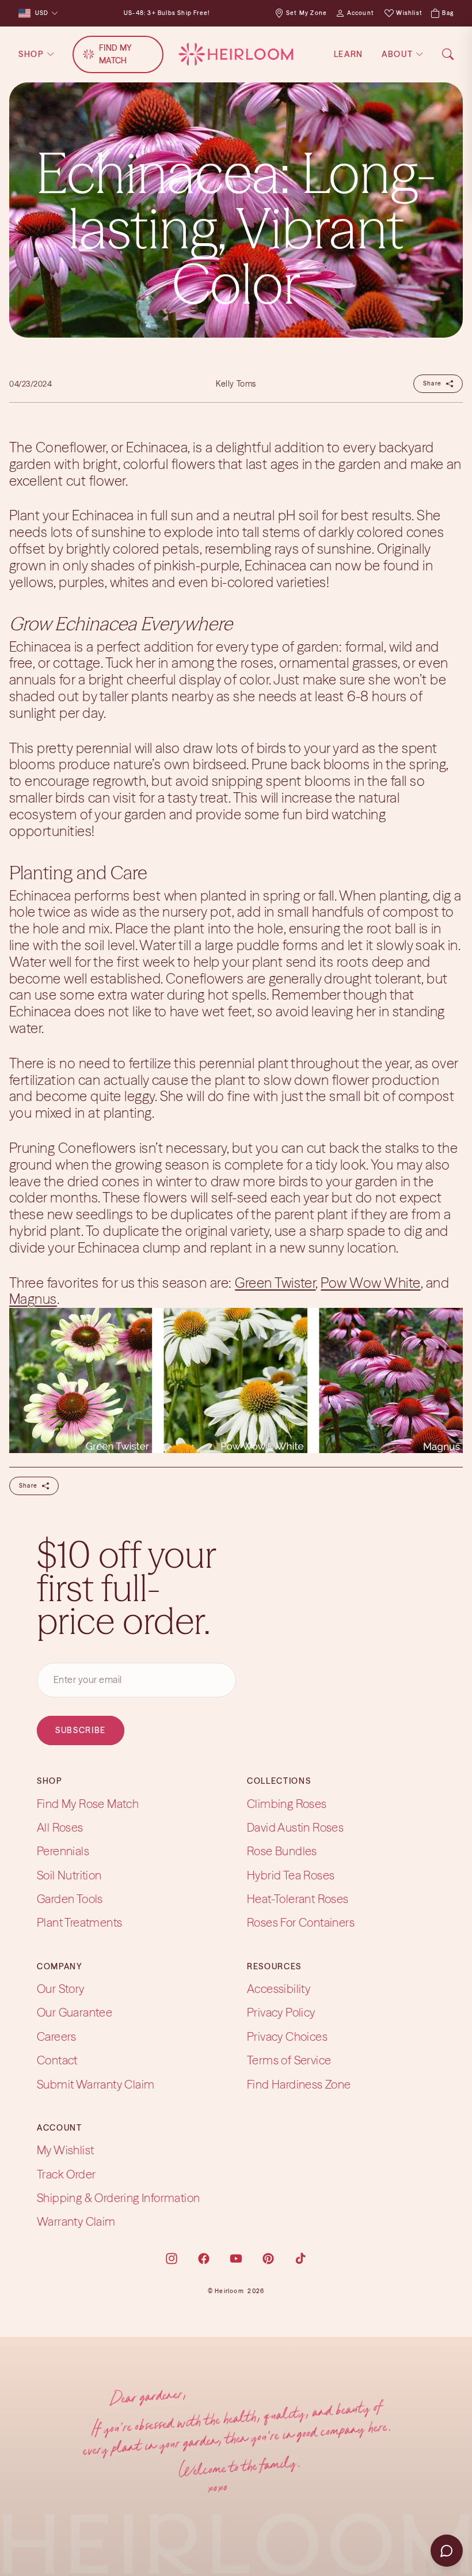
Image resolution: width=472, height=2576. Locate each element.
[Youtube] (236, 2259)
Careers (57, 2036)
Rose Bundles (282, 1851)
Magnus (33, 1299)
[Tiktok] (300, 2259)
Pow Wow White (370, 1283)
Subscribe (81, 1730)
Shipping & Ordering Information (118, 2198)
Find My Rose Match (88, 1804)
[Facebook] (204, 2259)
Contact (57, 2060)
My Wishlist (65, 2150)
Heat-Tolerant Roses (298, 1899)
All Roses (60, 1827)
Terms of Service (289, 2060)
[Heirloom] (236, 54)
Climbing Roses (287, 1804)
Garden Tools (70, 1899)
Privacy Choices (287, 2036)
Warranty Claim (76, 2221)
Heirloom (229, 2291)
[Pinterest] (268, 2259)
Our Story (61, 1989)
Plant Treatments (79, 1923)
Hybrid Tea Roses (291, 1875)
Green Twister (275, 1283)
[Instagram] (172, 2259)
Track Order (66, 2174)
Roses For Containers (301, 1923)
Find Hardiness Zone (299, 2084)
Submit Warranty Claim (96, 2084)
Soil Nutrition (69, 1875)
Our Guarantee (75, 2012)
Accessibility (279, 1989)
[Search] (448, 54)
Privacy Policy (281, 2012)
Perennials (63, 1851)
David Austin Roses (295, 1827)
